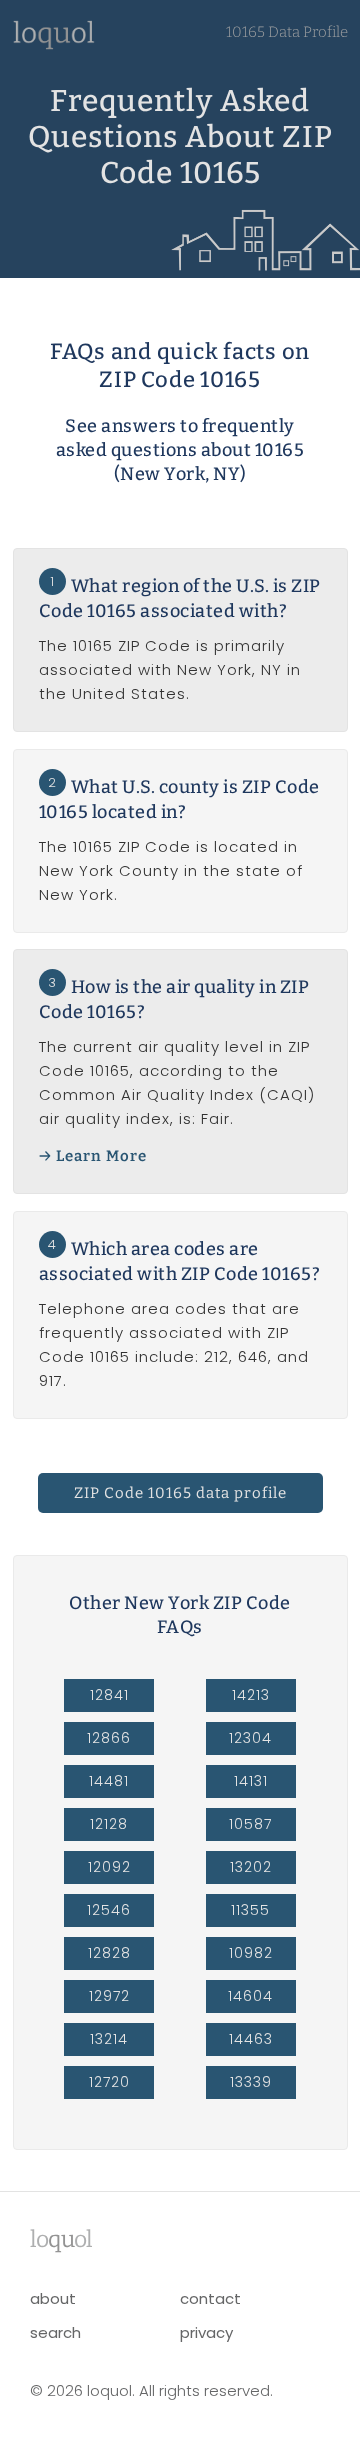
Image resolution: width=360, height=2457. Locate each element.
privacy (206, 2332)
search (55, 2332)
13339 (251, 2082)
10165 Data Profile (287, 32)
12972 (109, 1996)
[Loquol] (54, 44)
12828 (109, 1953)
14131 (251, 1781)
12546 (109, 1910)
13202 (251, 1867)
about (53, 2298)
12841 (109, 1695)
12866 (109, 1738)
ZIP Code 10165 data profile (180, 1493)
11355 (250, 1910)
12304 (250, 1738)
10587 (250, 1824)
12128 (109, 1824)
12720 (109, 2082)
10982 (251, 1953)
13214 (109, 2039)
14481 (109, 1781)
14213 (251, 1695)
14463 (251, 2039)
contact (210, 2298)
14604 (250, 1996)
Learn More (101, 1156)
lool (61, 2239)
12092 (109, 1867)
